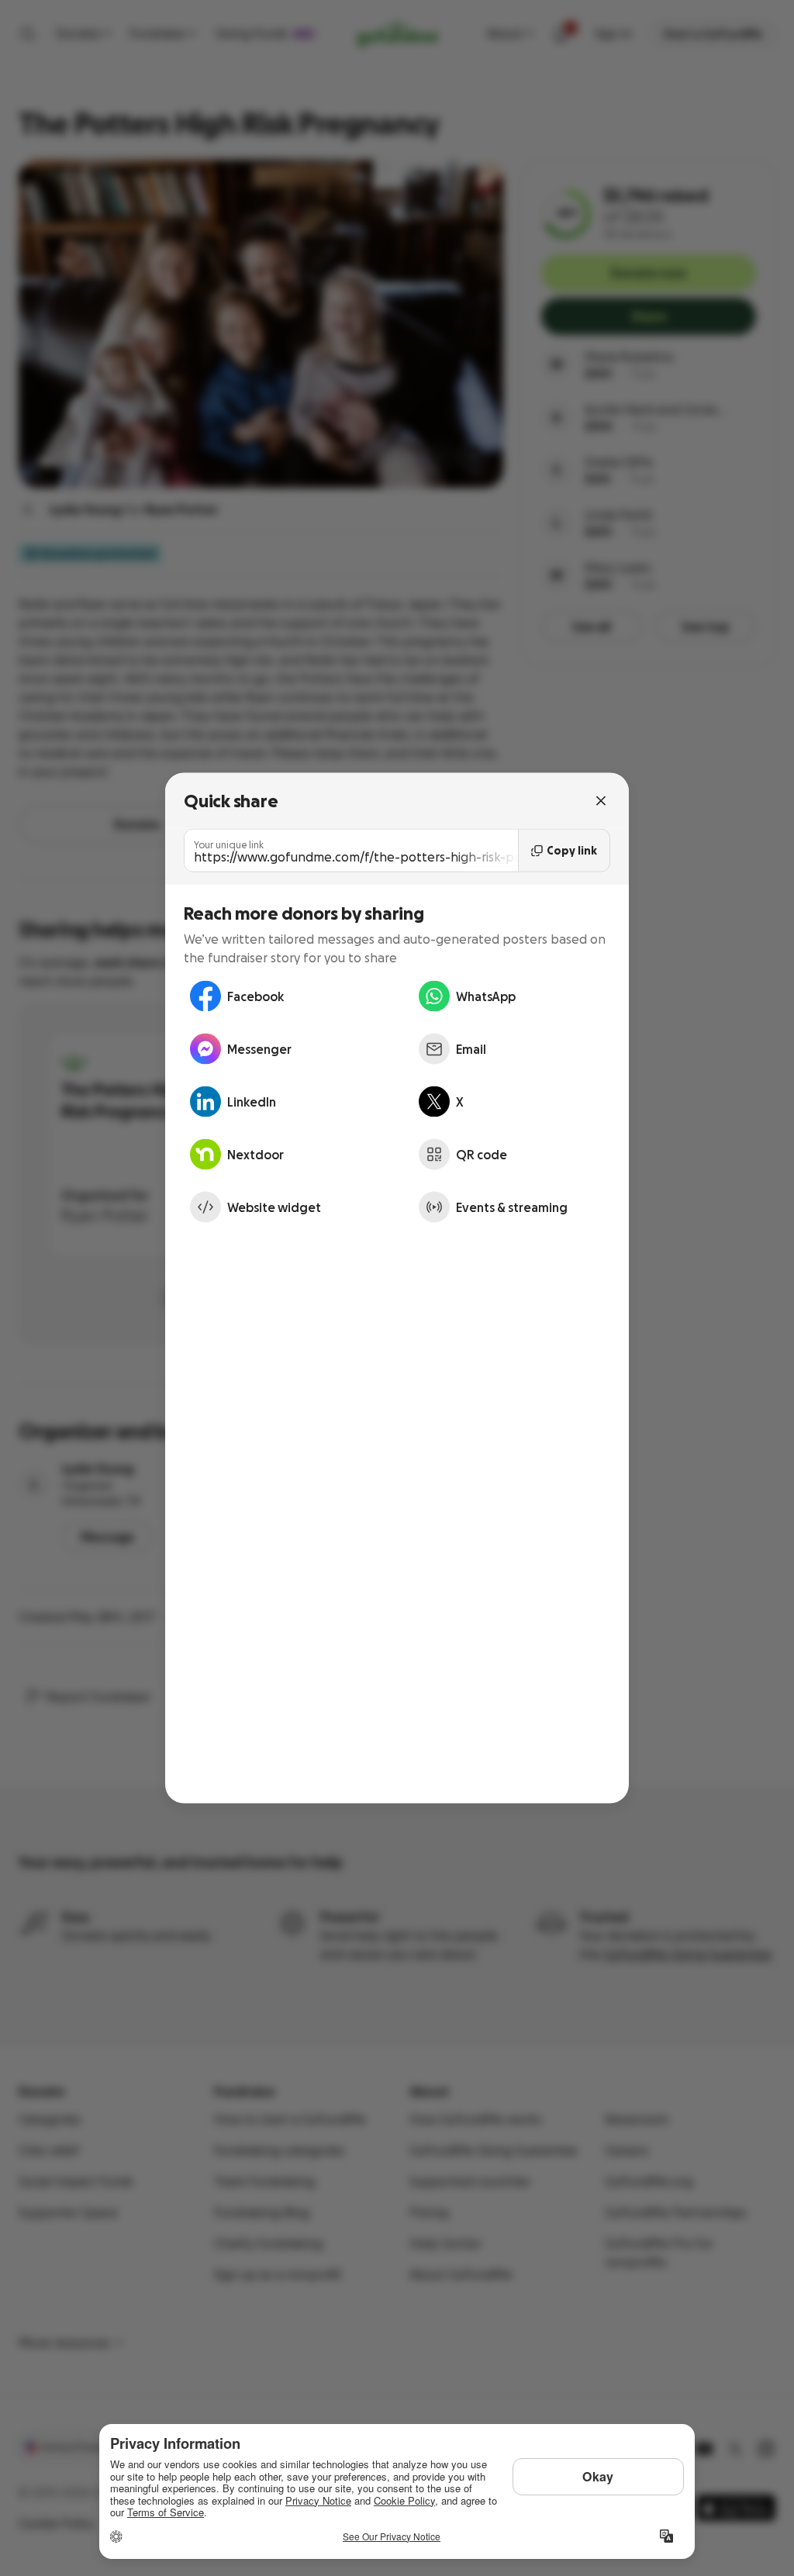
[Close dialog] (601, 801)
